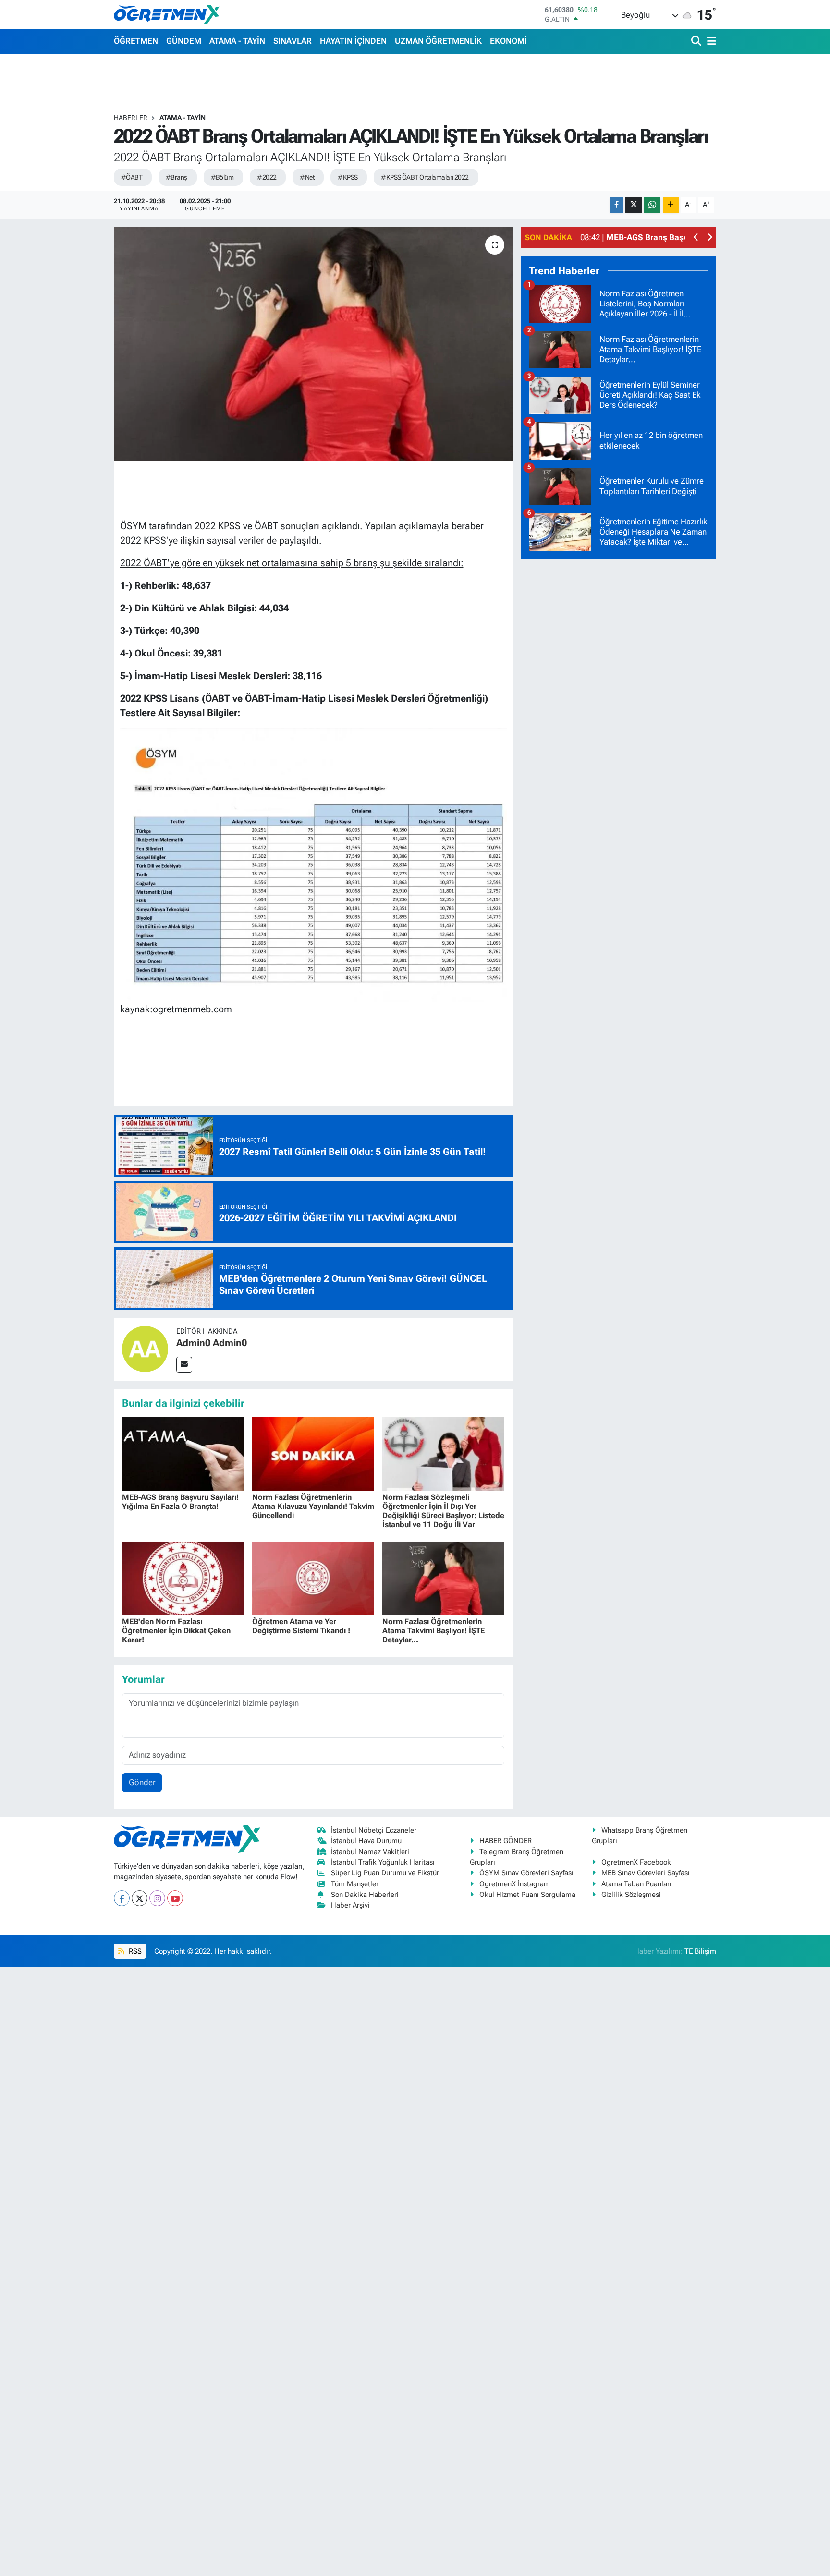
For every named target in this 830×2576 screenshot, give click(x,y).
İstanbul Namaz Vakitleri (370, 1852)
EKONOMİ (508, 41)
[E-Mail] (184, 1365)
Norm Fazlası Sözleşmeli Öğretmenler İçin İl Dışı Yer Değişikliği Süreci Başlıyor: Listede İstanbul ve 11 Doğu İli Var (443, 1511)
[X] (140, 1898)
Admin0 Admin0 (212, 1343)
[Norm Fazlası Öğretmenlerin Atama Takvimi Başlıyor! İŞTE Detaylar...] (443, 1578)
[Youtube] (175, 1898)
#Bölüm (222, 177)
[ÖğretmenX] (167, 14)
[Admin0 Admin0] (145, 1349)
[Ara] (697, 42)
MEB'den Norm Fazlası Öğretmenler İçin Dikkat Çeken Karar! (176, 1631)
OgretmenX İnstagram (515, 1884)
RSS (134, 1951)
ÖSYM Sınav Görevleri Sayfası (526, 1873)
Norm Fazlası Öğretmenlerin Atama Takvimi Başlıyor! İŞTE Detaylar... (433, 1631)
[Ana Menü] (710, 42)
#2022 (267, 177)
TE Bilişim (700, 1951)
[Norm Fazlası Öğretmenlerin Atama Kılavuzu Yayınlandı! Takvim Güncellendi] (313, 1453)
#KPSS (348, 177)
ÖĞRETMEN (136, 41)
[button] (696, 238)
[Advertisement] (619, 711)
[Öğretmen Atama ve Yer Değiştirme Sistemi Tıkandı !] (313, 1578)
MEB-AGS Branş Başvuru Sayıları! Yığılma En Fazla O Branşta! (180, 1502)
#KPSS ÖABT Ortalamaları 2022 (425, 177)
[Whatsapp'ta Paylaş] (652, 205)
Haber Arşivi (350, 1905)
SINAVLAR (293, 41)
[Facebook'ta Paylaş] (617, 205)
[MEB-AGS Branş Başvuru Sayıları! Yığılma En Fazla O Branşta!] (183, 1453)
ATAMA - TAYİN (237, 41)
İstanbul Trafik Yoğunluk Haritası (383, 1862)
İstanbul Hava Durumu (366, 1841)
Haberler (131, 118)
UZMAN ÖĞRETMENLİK (438, 41)
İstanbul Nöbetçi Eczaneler (374, 1830)
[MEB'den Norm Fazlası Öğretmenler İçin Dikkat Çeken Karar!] (183, 1578)
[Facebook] (122, 1898)
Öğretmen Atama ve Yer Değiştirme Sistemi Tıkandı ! (301, 1626)
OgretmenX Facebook (636, 1862)
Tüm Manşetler (355, 1884)
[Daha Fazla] (671, 205)
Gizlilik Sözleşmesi (631, 1895)
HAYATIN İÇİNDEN (353, 41)
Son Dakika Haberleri (365, 1895)
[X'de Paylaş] (634, 205)
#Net (307, 177)
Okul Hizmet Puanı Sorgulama (527, 1895)
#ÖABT (132, 177)
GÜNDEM (184, 41)
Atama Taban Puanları (636, 1884)
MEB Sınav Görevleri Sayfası (646, 1873)
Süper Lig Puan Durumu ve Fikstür (385, 1873)
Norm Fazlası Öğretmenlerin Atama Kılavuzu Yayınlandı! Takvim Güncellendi (313, 1506)
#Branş (177, 177)
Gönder (142, 1782)
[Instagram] (157, 1898)
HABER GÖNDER (506, 1841)
